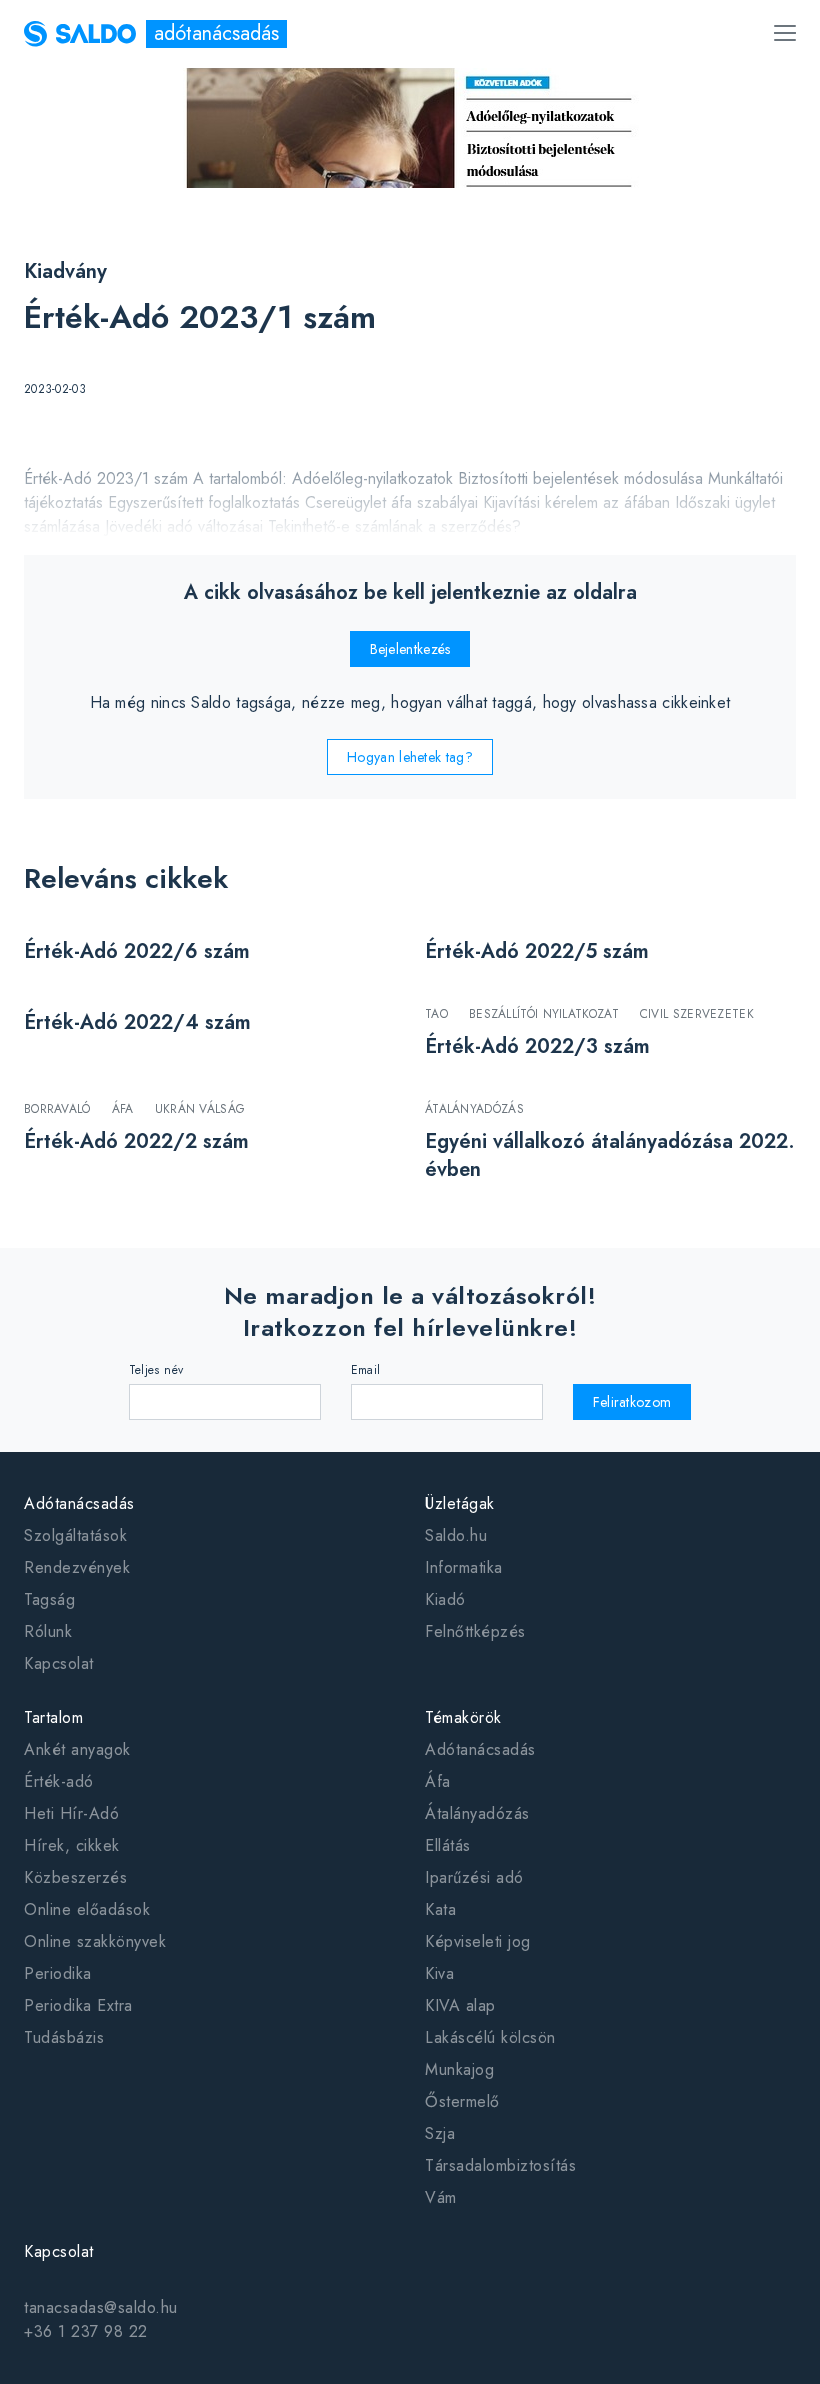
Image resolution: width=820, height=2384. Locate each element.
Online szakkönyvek (95, 1941)
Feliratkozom (632, 1402)
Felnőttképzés (475, 1631)
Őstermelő (462, 2101)
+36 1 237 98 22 (86, 2331)
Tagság (49, 1599)
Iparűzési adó (474, 1877)
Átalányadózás (477, 1813)
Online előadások (87, 1909)
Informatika (464, 1567)
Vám (441, 2197)
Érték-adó (59, 1781)
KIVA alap (460, 2005)
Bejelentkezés (410, 649)
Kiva (439, 1973)
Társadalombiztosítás (500, 2165)
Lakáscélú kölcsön (490, 2037)
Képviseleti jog (478, 1941)
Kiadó (445, 1599)
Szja (440, 2133)
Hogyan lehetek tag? (410, 757)
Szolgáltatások (75, 1535)
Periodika (58, 1973)
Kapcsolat (59, 1663)
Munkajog (459, 2069)
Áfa (438, 1781)
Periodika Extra (78, 2005)
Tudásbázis (64, 2037)
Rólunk (48, 1631)
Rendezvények (77, 1567)
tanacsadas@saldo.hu (101, 2307)
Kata (440, 1909)
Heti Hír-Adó (71, 1813)
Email (366, 1370)
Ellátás (448, 1845)
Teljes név (156, 1370)
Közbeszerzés (75, 1877)
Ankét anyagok (77, 1749)
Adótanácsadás (480, 1749)
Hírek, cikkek (72, 1845)
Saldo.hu (456, 1535)
